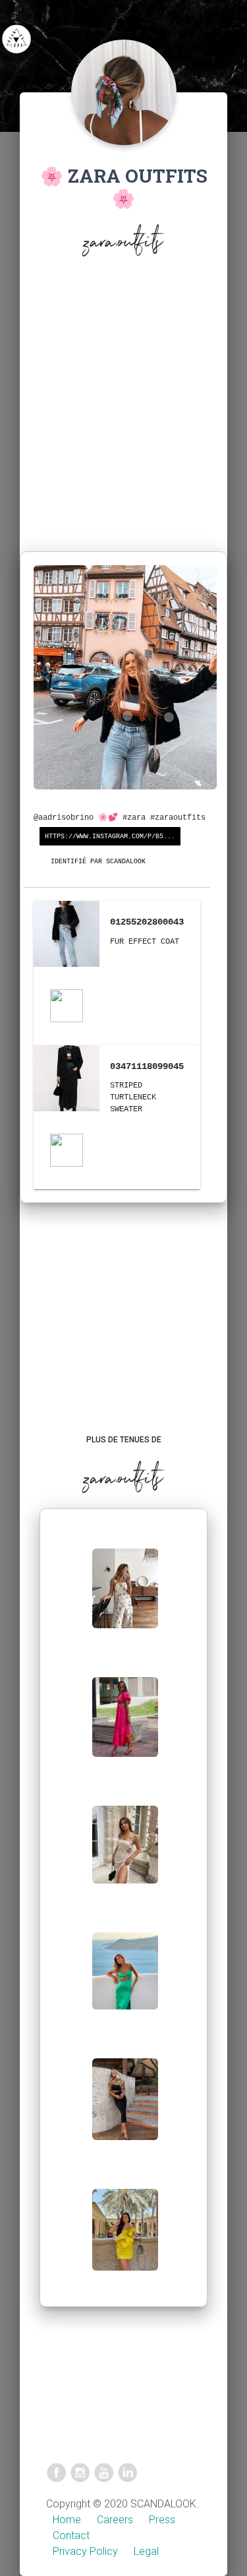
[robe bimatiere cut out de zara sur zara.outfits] (125, 1728)
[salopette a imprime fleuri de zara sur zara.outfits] (125, 1599)
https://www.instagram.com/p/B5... (110, 837)
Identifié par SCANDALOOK (98, 862)
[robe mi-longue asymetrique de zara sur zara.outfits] (125, 1981)
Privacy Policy (85, 2551)
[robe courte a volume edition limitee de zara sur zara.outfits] (125, 2240)
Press (162, 2520)
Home (67, 2520)
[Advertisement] (123, 407)
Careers (115, 2520)
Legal (146, 2551)
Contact (71, 2535)
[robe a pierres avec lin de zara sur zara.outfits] (125, 1855)
